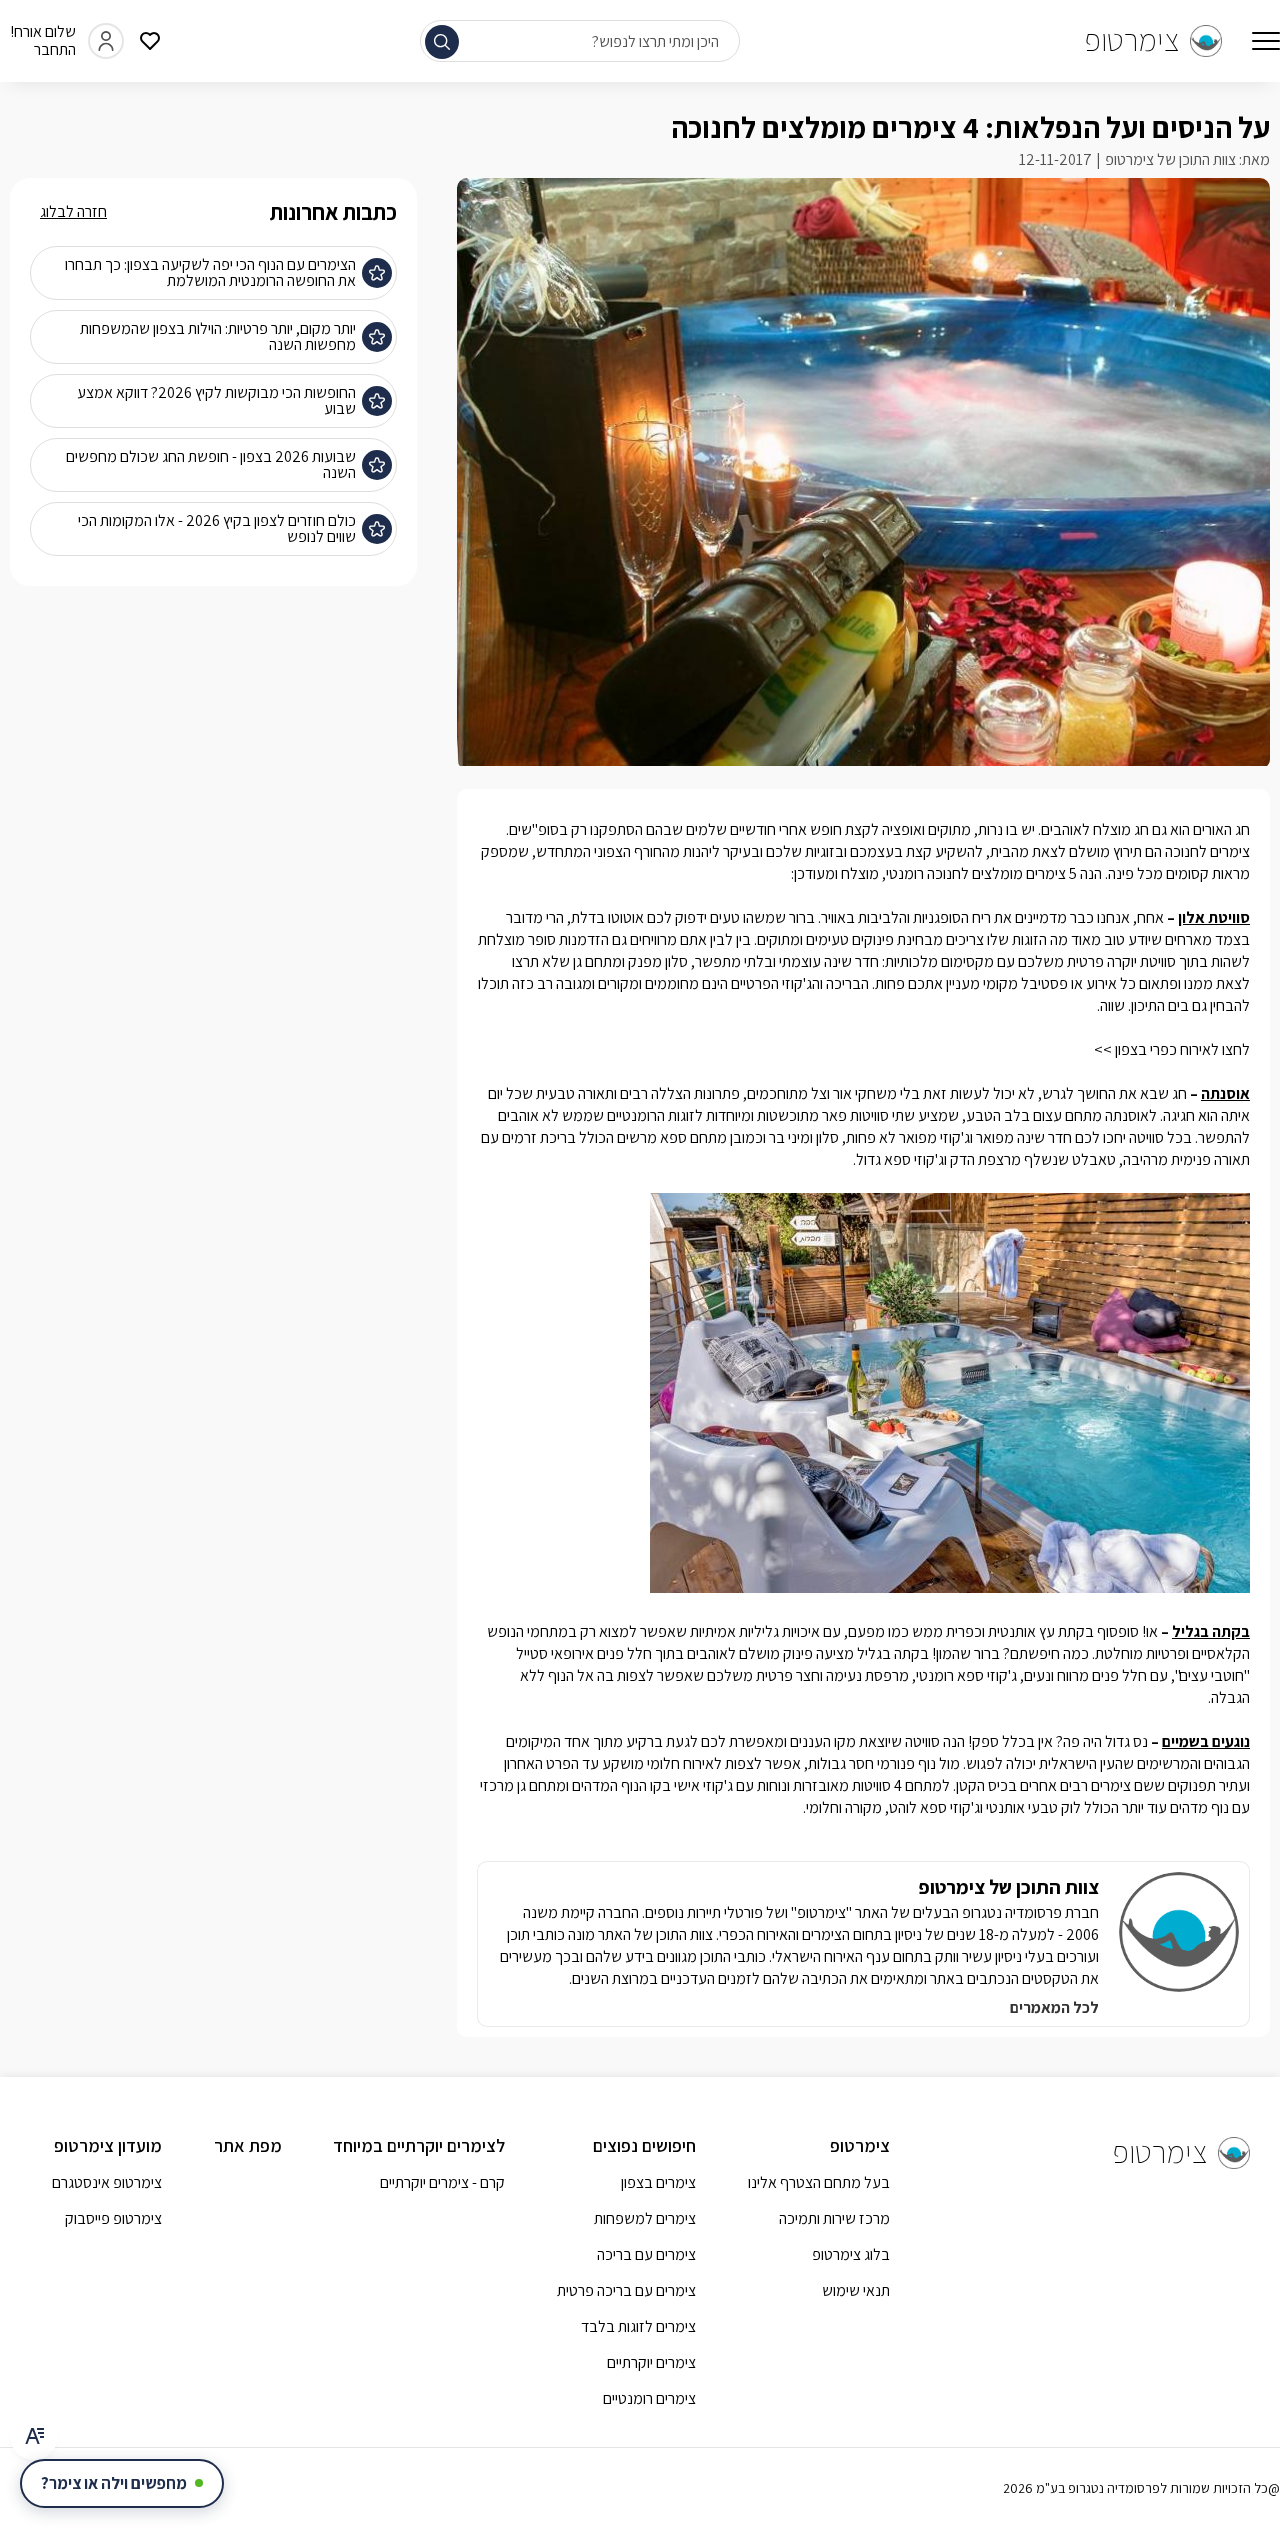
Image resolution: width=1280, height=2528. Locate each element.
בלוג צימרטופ (851, 2254)
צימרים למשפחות (645, 2218)
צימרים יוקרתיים (651, 2362)
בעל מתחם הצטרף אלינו (819, 2182)
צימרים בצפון (658, 2182)
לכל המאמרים (1054, 2008)
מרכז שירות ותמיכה (834, 2218)
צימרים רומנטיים (649, 2398)
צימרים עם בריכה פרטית (626, 2290)
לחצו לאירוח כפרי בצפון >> (1172, 1049)
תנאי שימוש (856, 2290)
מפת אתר (248, 2145)
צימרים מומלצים (1019, 873)
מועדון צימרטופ (108, 2145)
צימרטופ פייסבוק (113, 2218)
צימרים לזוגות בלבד (638, 2326)
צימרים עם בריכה (646, 2254)
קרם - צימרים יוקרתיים (442, 2182)
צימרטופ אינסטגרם (107, 2182)
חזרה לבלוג (73, 211)
